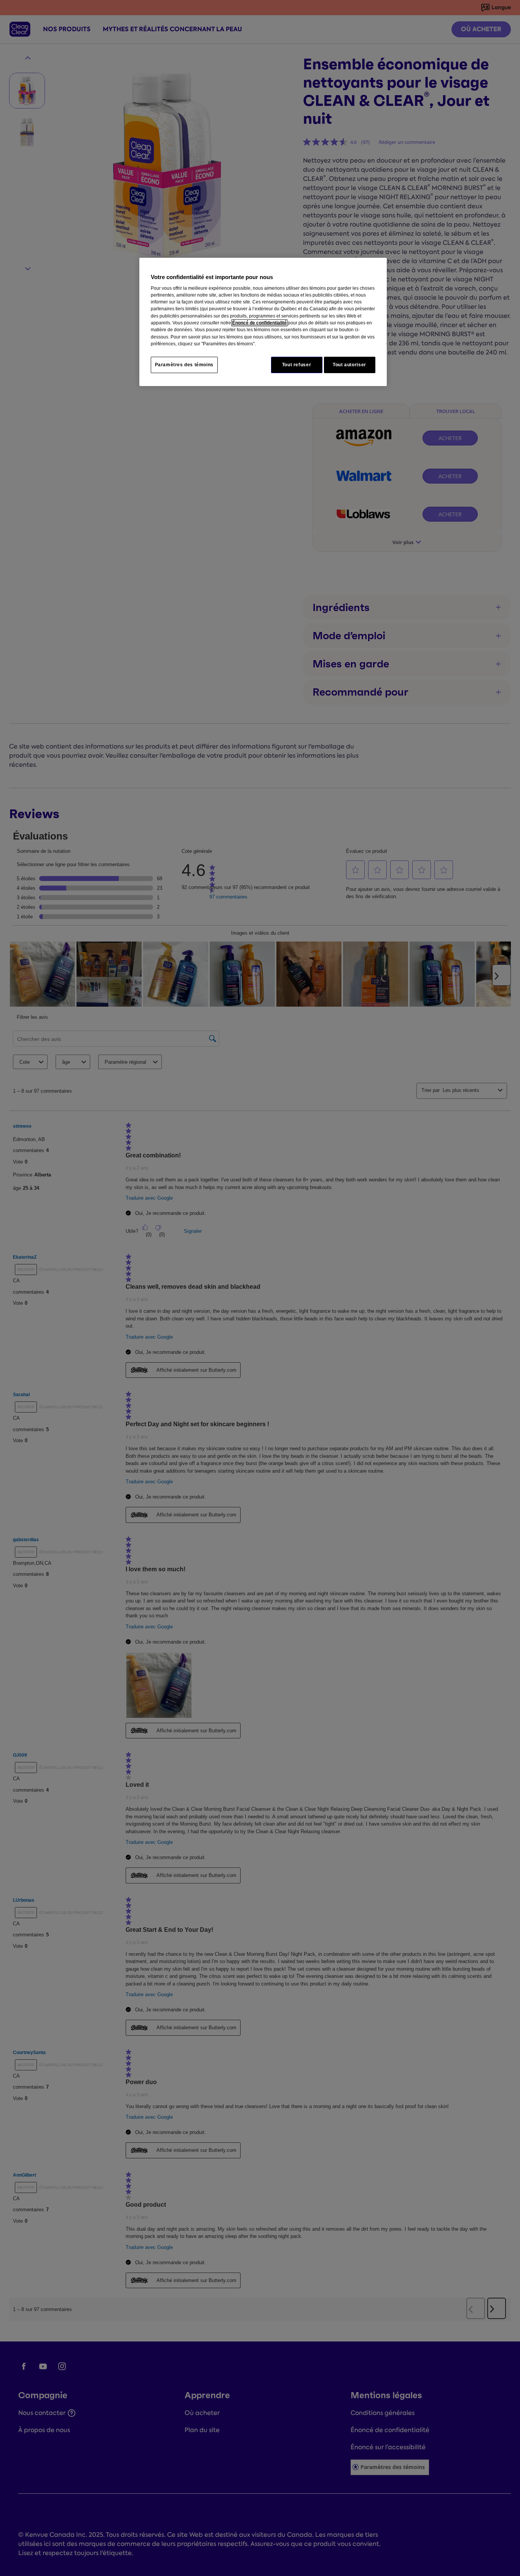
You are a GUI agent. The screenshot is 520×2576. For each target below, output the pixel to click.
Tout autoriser (349, 365)
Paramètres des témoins (184, 365)
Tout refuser (297, 365)
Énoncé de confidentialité (259, 323)
